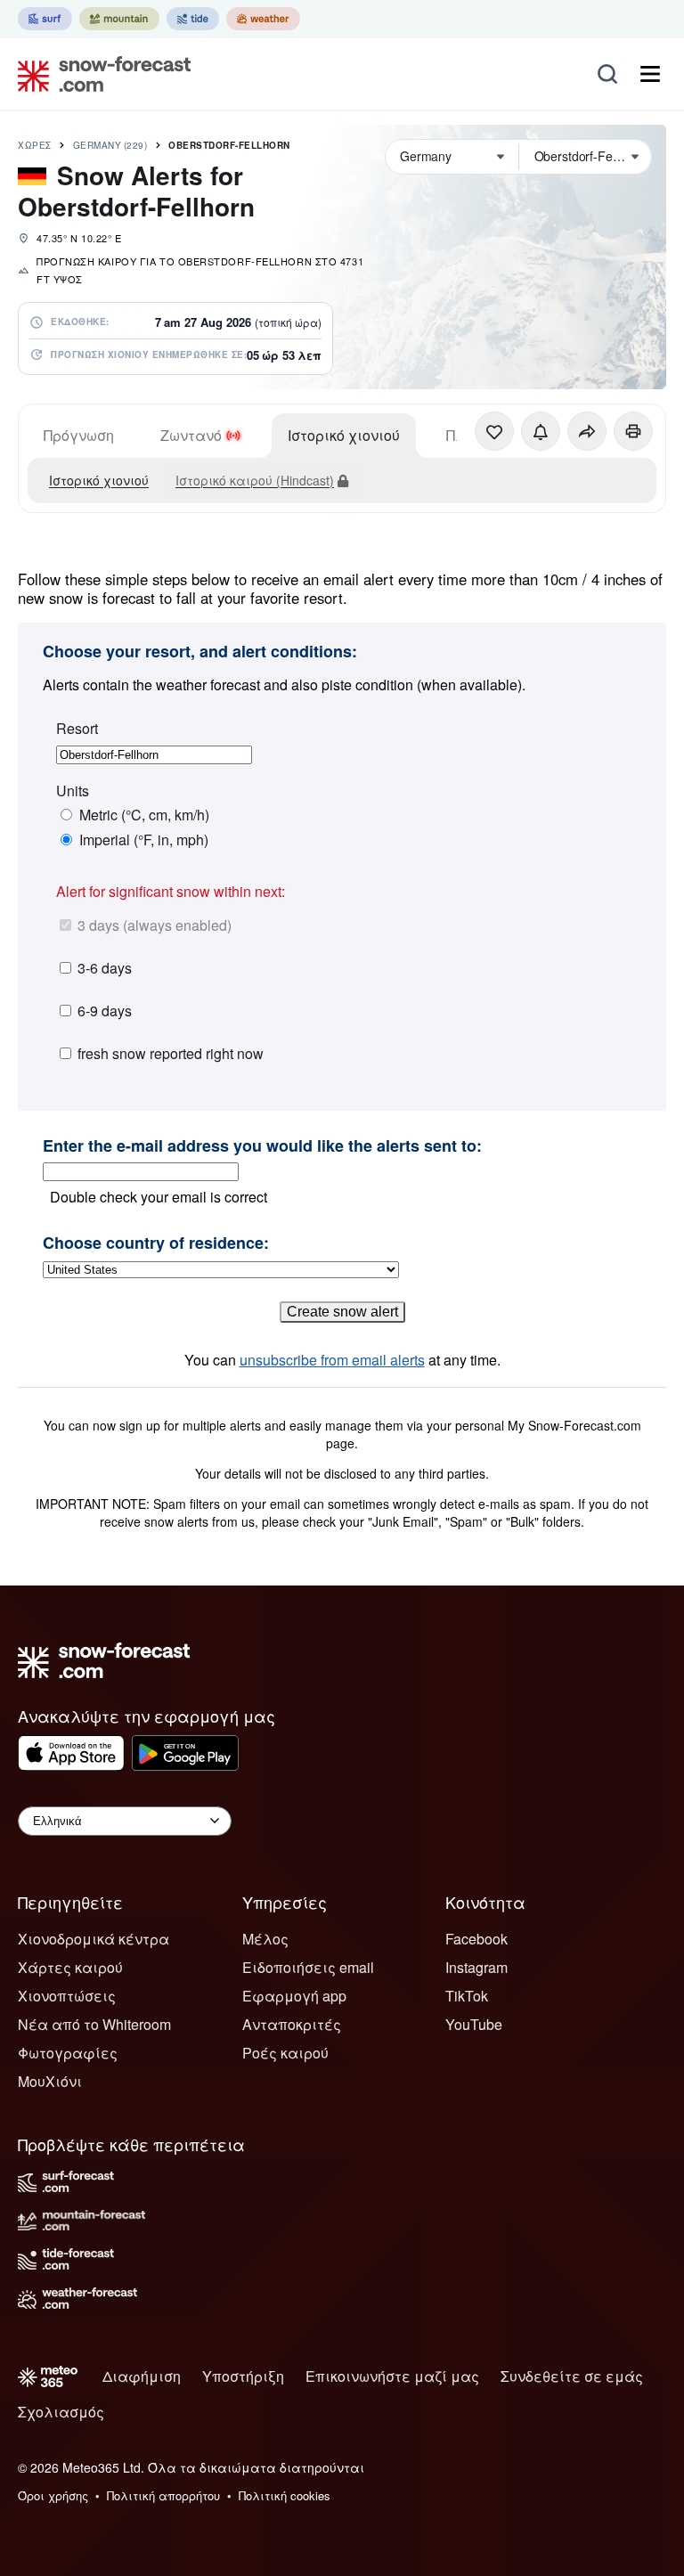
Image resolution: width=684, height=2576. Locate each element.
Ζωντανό (191, 435)
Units (73, 791)
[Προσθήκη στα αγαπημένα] (494, 431)
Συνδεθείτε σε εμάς (572, 2376)
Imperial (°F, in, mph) (144, 840)
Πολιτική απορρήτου (163, 2495)
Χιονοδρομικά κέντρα (94, 1939)
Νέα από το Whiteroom (94, 2024)
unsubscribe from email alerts (332, 1360)
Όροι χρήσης (53, 2495)
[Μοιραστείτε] (587, 431)
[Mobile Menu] (650, 74)
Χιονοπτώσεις (67, 1996)
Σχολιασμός (61, 2412)
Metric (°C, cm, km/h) (144, 815)
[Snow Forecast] (99, 74)
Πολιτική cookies (285, 2495)
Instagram (476, 1967)
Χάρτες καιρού (70, 1967)
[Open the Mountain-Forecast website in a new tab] (119, 19)
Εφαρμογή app (294, 1996)
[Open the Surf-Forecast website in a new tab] (45, 19)
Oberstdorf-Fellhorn (229, 145)
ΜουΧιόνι (50, 2081)
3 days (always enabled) (155, 925)
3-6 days (105, 968)
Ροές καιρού (285, 2053)
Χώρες (35, 145)
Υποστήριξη (243, 2376)
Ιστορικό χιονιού (344, 435)
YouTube (474, 2024)
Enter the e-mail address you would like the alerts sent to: (262, 1146)
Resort (77, 729)
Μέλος (265, 1939)
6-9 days (105, 1011)
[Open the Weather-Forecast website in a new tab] (263, 19)
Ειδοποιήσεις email (308, 1967)
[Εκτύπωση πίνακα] (633, 431)
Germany (110, 145)
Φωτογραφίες (68, 2053)
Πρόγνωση (79, 435)
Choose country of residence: (156, 1243)
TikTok (467, 1996)
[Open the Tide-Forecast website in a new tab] (193, 19)
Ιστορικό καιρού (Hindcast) (255, 480)
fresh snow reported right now (171, 1053)
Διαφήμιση (142, 2376)
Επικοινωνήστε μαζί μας (392, 2376)
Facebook (476, 1939)
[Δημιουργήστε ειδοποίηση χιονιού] (541, 431)
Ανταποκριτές (292, 2024)
